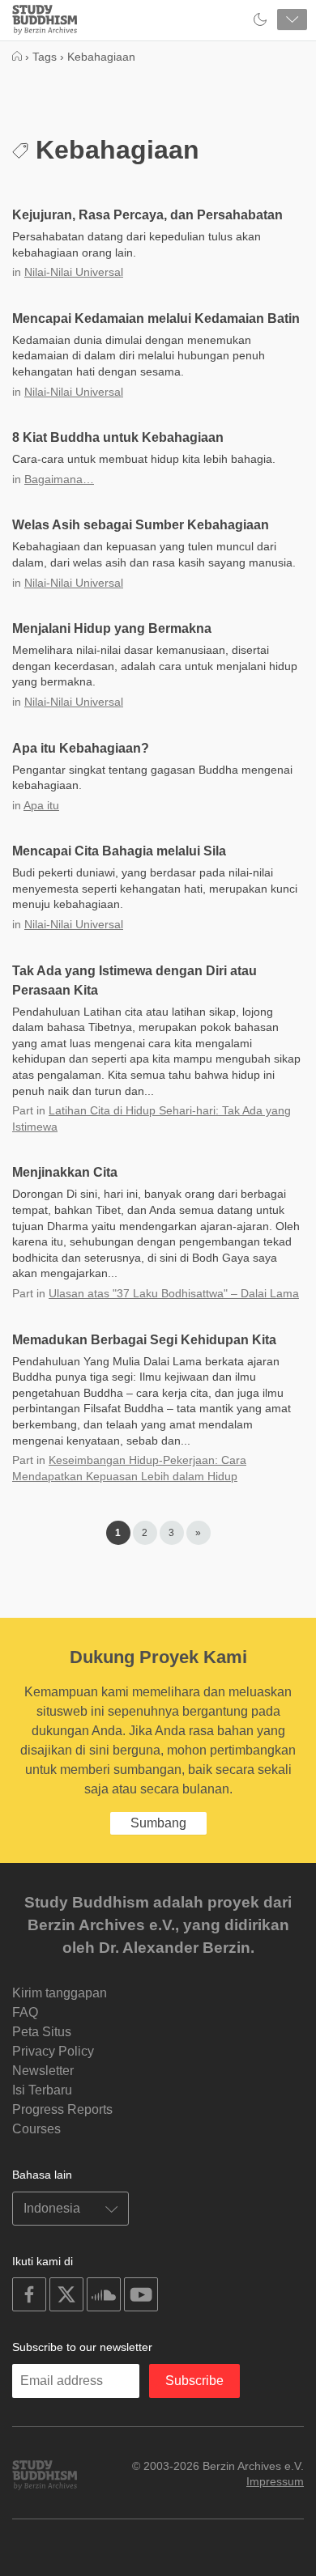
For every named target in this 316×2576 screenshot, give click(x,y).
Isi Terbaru (42, 2090)
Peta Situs (42, 2032)
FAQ (25, 2012)
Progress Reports (62, 2109)
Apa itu (41, 805)
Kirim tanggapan (60, 1993)
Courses (36, 2129)
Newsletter (43, 2071)
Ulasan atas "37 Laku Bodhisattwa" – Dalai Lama (174, 1293)
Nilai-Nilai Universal (74, 272)
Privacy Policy (53, 2051)
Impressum (275, 2481)
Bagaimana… (59, 479)
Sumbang (158, 1823)
